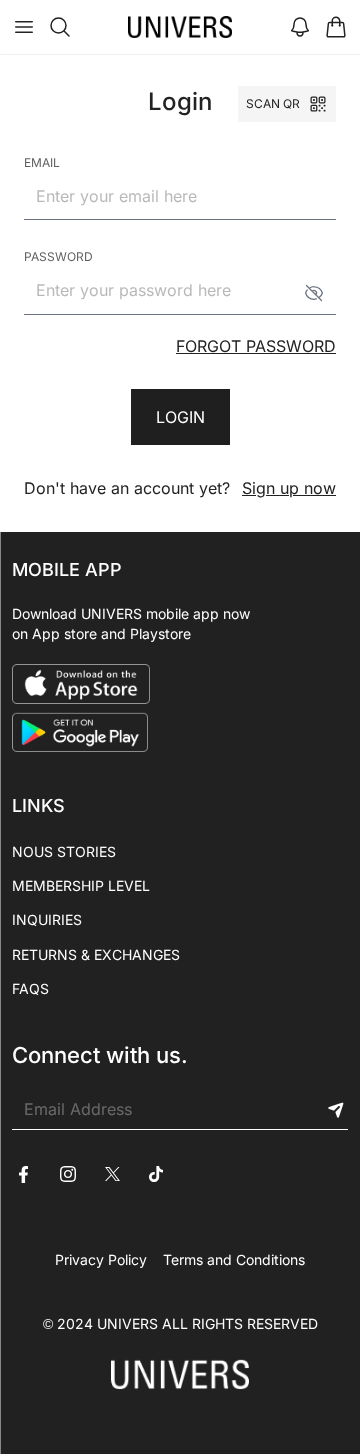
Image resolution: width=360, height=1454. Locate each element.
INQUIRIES (47, 919)
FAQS (30, 988)
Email (42, 162)
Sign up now (289, 488)
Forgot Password (256, 346)
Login (180, 417)
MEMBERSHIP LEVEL (81, 885)
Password (58, 256)
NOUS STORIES (64, 851)
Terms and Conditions (234, 1259)
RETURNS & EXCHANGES (96, 954)
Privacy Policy (101, 1259)
